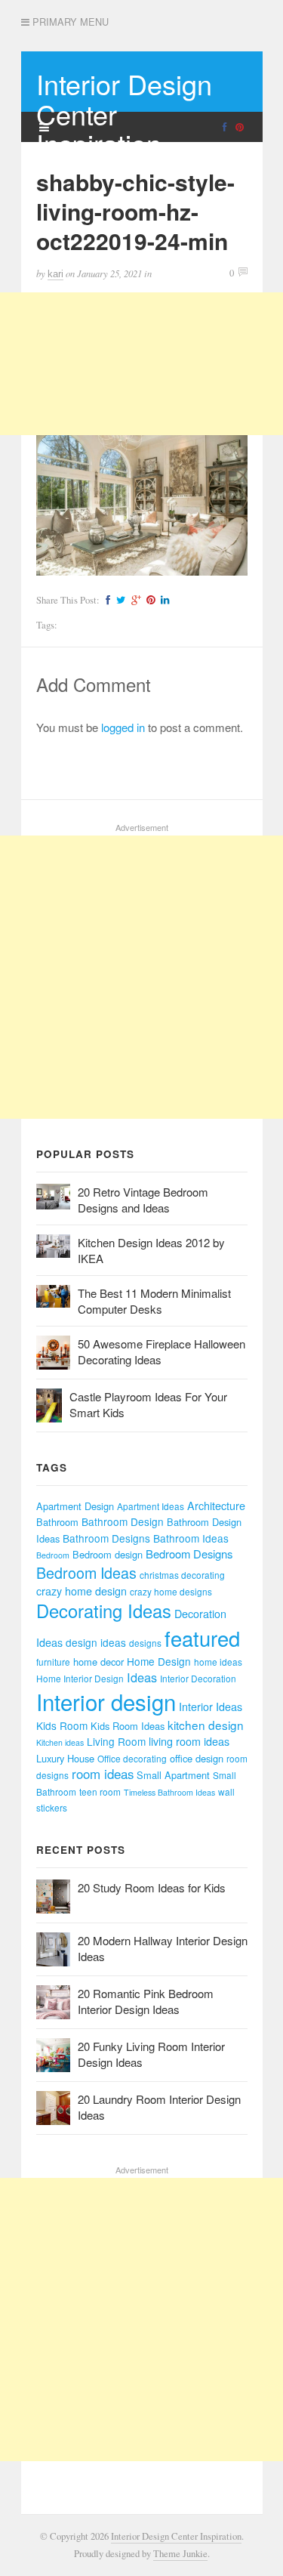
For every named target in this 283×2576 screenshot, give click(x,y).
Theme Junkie (180, 2554)
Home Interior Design (80, 1678)
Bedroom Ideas (86, 1572)
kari (55, 274)
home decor (98, 1662)
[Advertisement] (141, 364)
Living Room (116, 1741)
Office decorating (132, 1758)
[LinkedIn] (163, 600)
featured (202, 1638)
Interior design (106, 1701)
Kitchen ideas (60, 1742)
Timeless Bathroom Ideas (169, 1792)
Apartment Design (75, 1506)
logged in (123, 727)
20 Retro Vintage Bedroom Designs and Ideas (143, 1200)
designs (145, 1643)
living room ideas (189, 1741)
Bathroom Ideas (191, 1538)
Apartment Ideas (151, 1506)
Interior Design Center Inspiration (176, 2536)
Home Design (159, 1661)
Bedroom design (108, 1554)
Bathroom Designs (106, 1538)
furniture (53, 1662)
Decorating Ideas (104, 1611)
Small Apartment (173, 1775)
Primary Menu (69, 22)
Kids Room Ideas (128, 1726)
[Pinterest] (149, 600)
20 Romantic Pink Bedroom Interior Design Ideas (146, 2001)
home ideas (218, 1662)
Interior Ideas (211, 1707)
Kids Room (62, 1725)
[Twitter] (119, 600)
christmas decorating (182, 1575)
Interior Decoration (198, 1678)
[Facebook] (106, 600)
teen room (100, 1791)
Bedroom (53, 1555)
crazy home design (82, 1591)
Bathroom (57, 1522)
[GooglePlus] (134, 600)
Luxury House (65, 1758)
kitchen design (206, 1725)
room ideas (103, 1774)
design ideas (96, 1642)
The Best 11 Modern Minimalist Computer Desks (154, 1301)
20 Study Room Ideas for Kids (152, 1887)
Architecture (216, 1506)
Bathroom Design (123, 1521)
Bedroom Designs (189, 1554)
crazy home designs (171, 1591)
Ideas (142, 1677)
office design (197, 1758)
